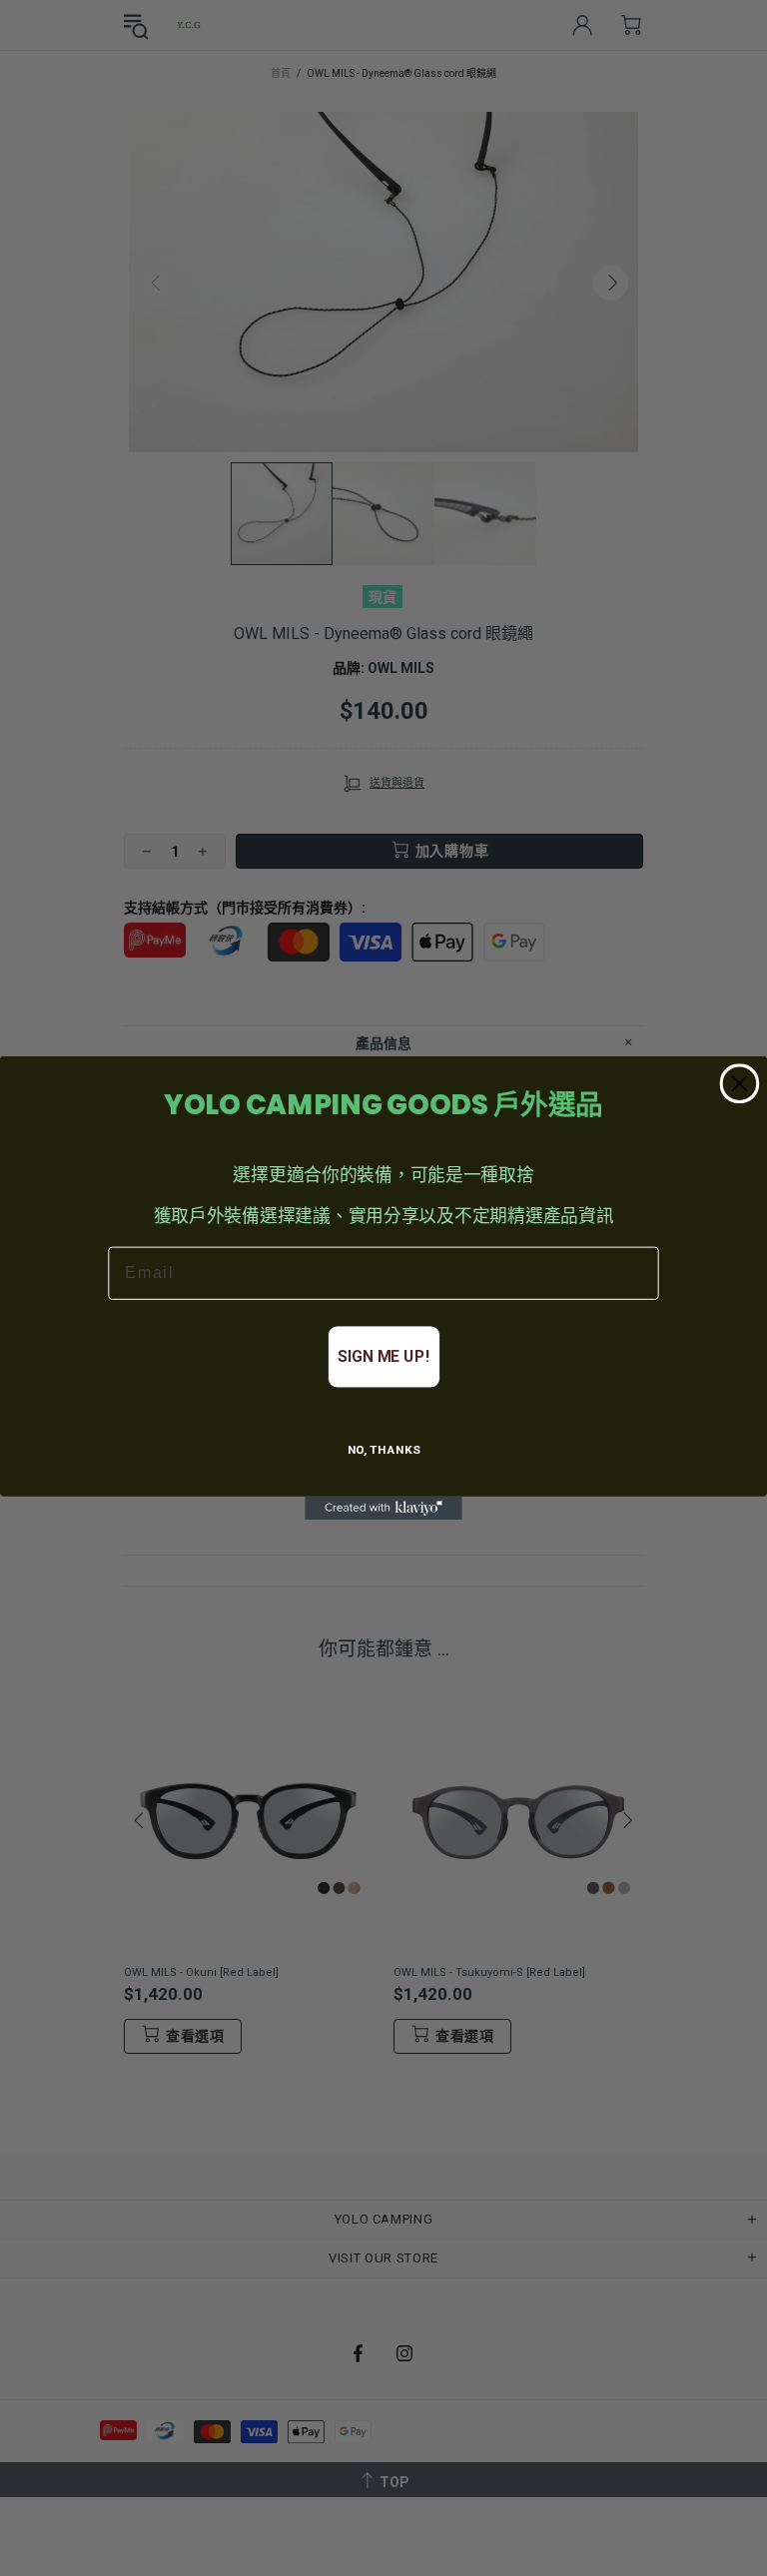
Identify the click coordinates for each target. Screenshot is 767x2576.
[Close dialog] (740, 1083)
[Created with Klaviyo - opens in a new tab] (383, 1509)
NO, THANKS (384, 1451)
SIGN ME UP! (383, 1356)
